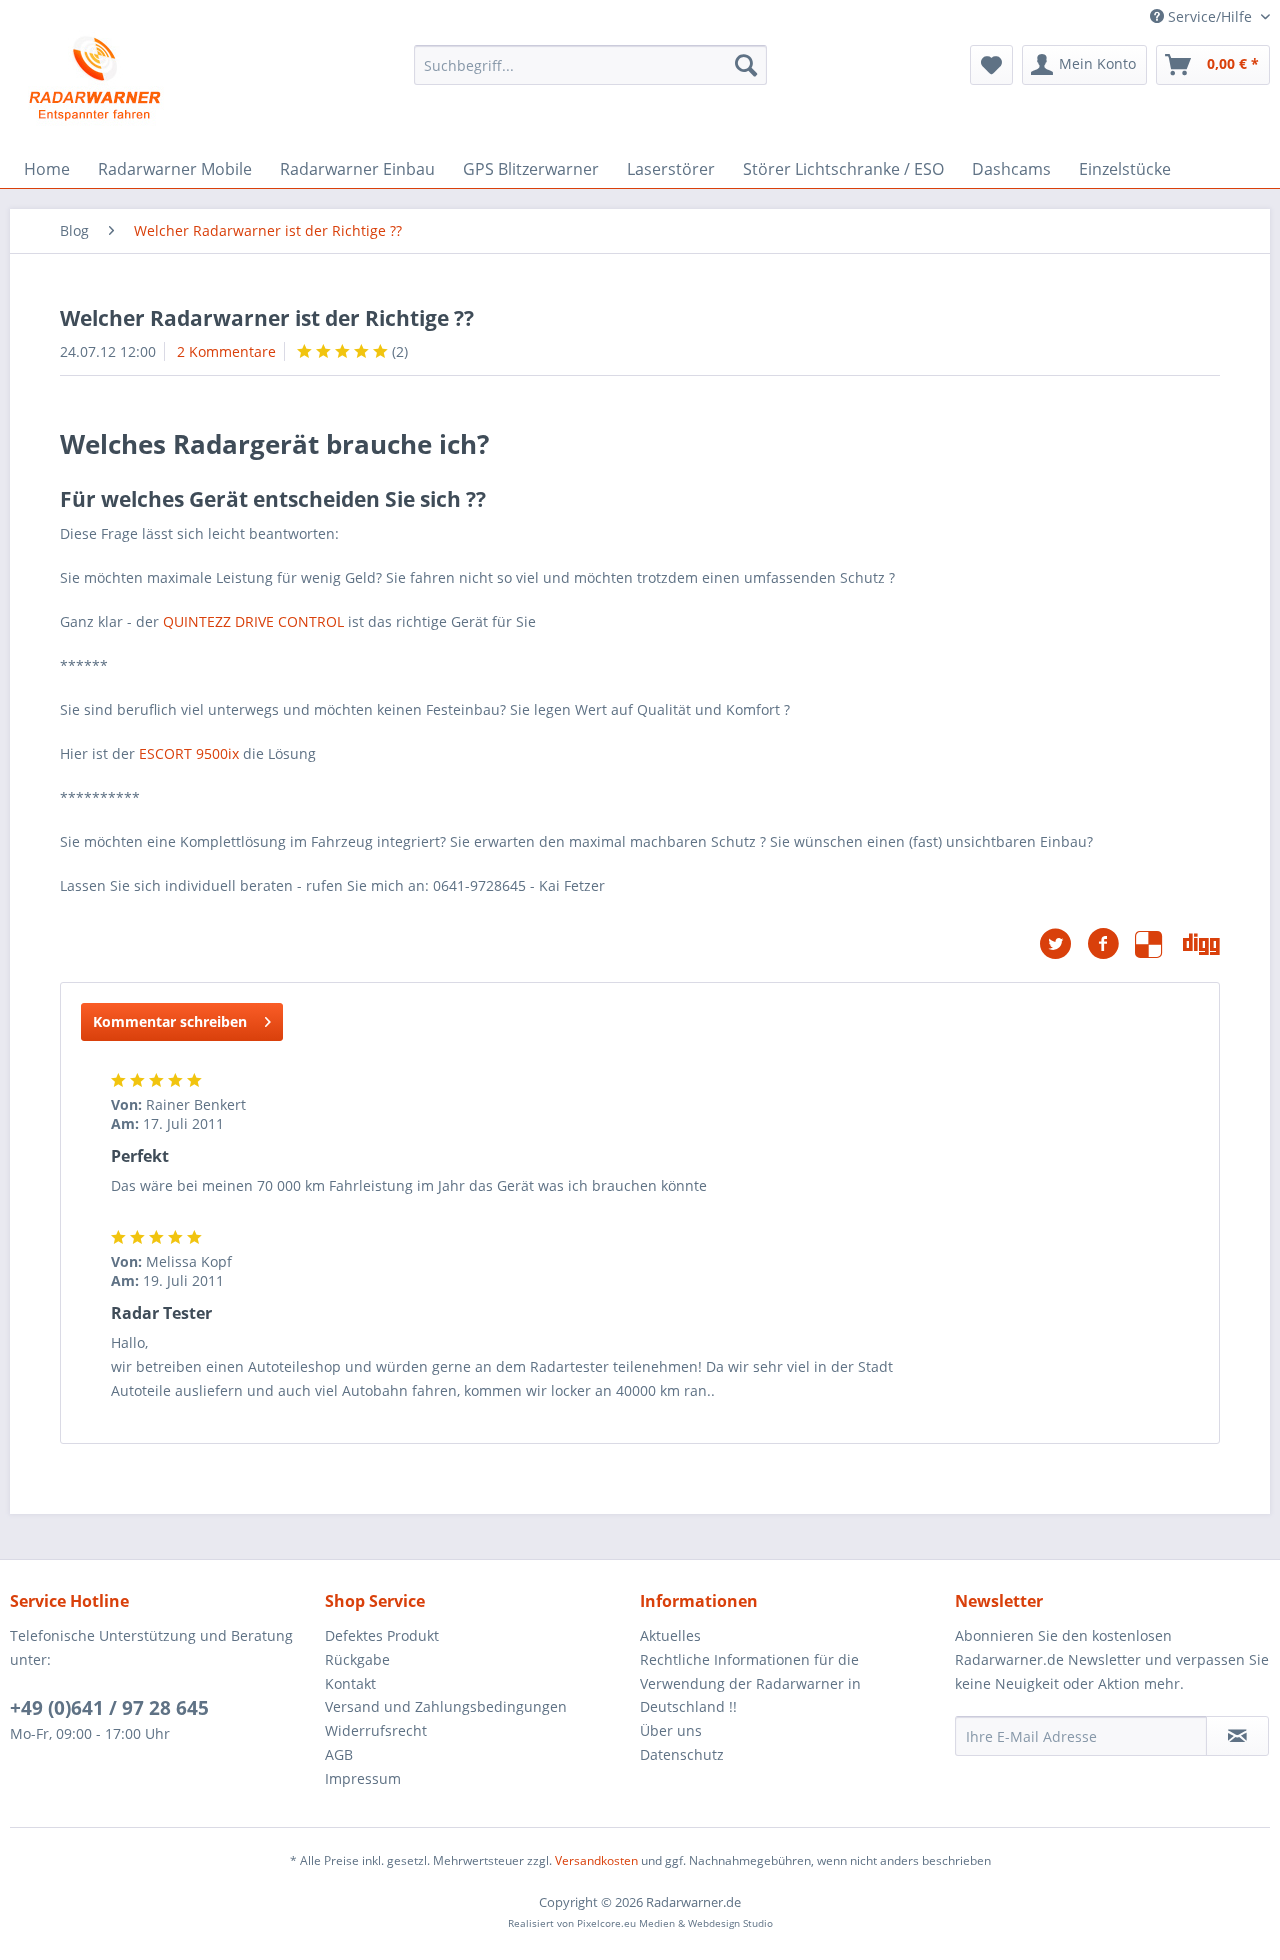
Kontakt (350, 1683)
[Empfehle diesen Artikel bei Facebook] (1111, 944)
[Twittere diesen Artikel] (1063, 944)
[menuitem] (590, 65)
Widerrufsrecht (376, 1730)
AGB (339, 1754)
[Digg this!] (1201, 944)
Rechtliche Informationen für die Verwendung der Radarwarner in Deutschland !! (750, 1683)
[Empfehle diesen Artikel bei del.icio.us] (1159, 944)
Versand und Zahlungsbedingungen (446, 1706)
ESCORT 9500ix (189, 753)
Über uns (671, 1730)
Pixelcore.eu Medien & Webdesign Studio (675, 1923)
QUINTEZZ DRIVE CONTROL (253, 621)
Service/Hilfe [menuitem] (1210, 16)
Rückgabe (357, 1659)
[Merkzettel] (991, 65)
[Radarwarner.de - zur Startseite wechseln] (95, 80)
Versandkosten (596, 1860)
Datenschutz (682, 1754)
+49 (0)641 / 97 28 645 (109, 1708)
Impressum (363, 1778)
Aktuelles (670, 1635)
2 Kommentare (226, 351)
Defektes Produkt (382, 1635)
